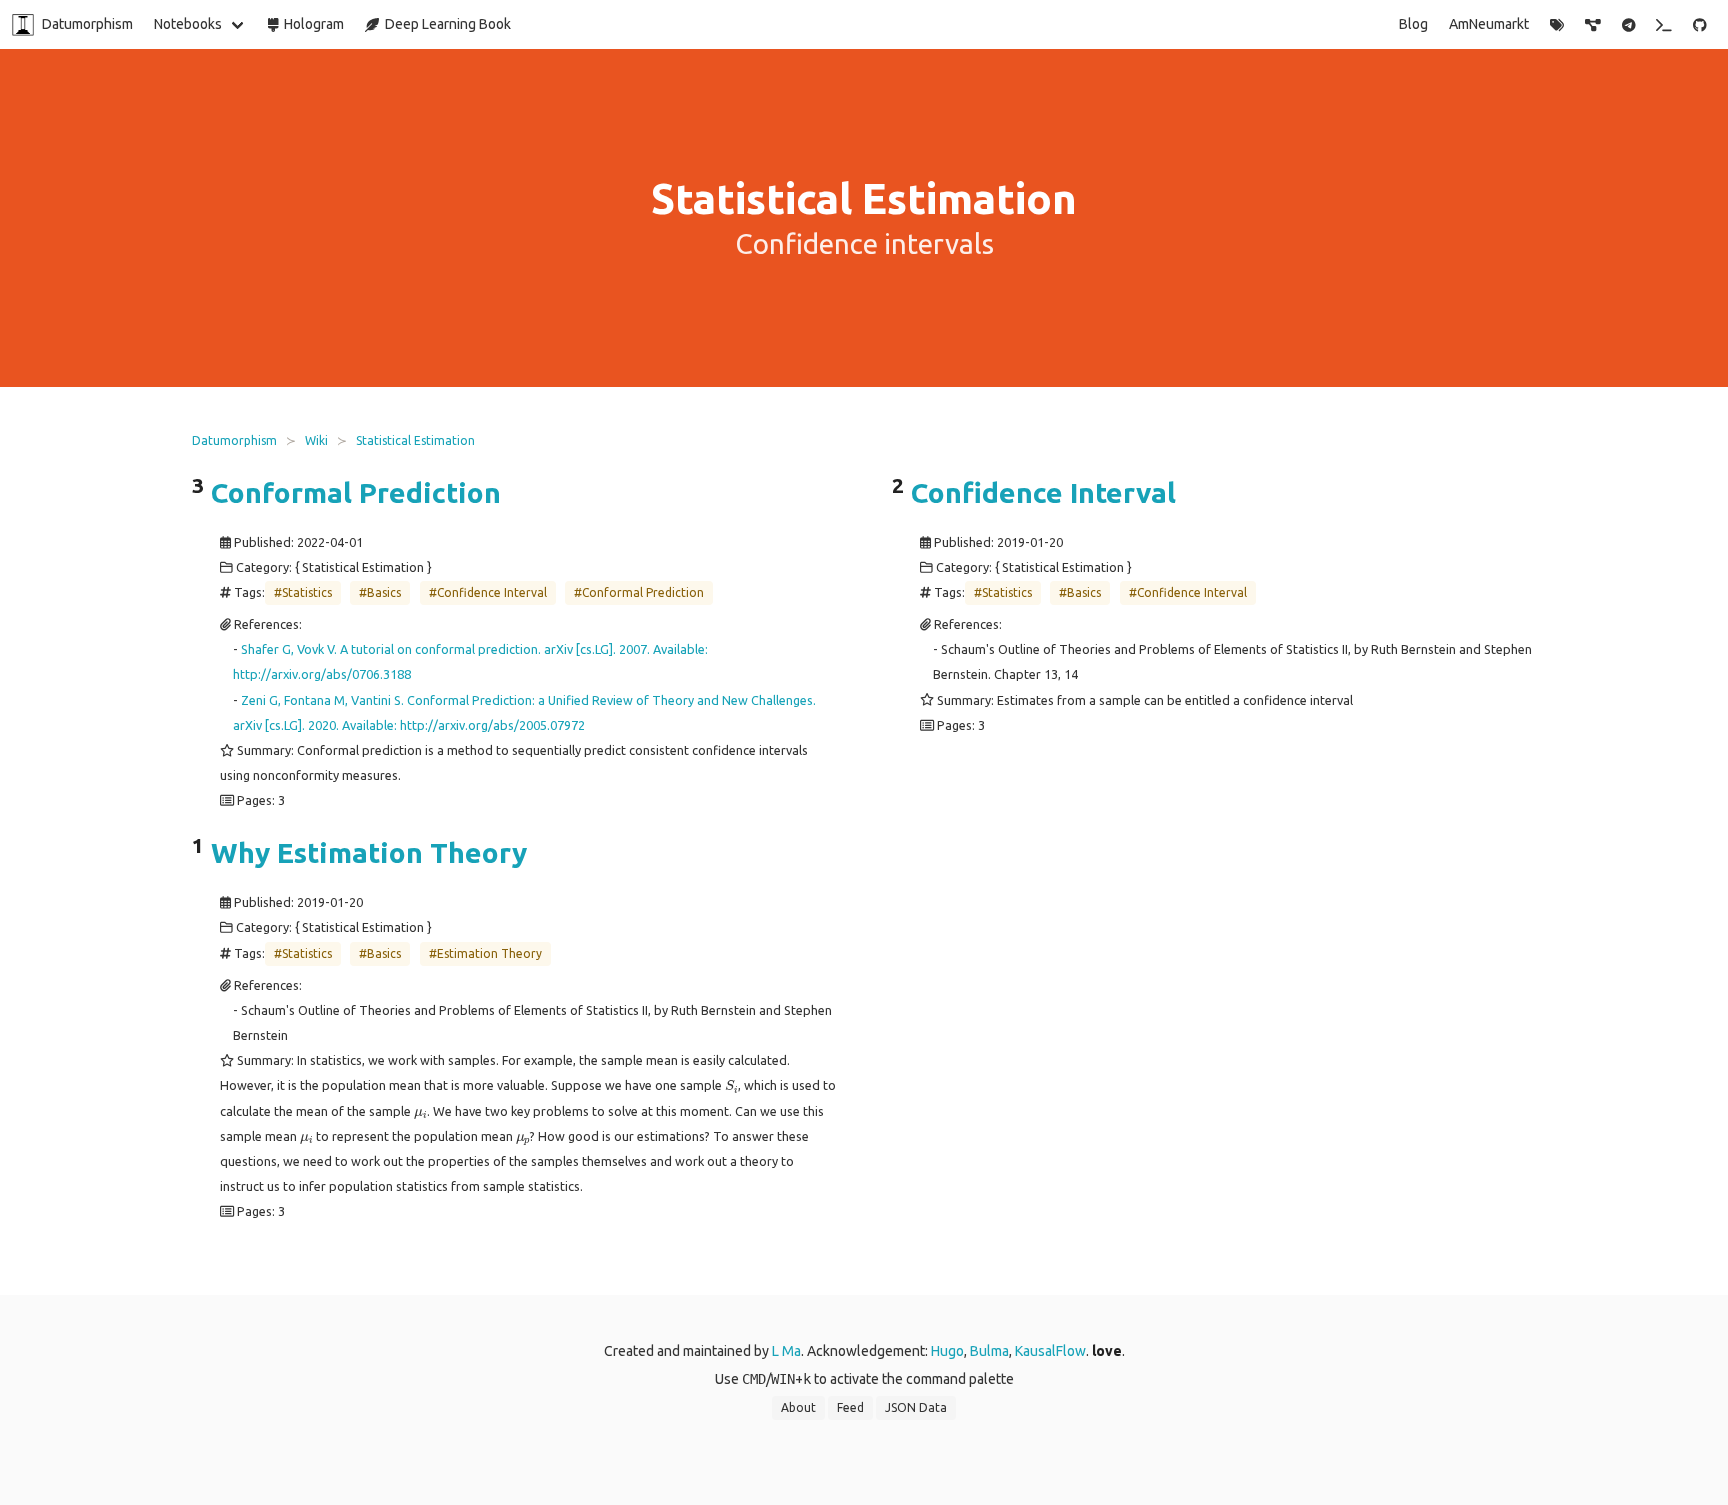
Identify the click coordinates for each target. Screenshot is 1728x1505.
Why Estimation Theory (369, 853)
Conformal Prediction (356, 492)
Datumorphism (87, 24)
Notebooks (188, 24)
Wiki (316, 440)
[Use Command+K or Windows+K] (1664, 25)
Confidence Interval (1043, 492)
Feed (850, 1407)
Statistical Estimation (415, 440)
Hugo (947, 1351)
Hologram (311, 24)
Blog (1413, 24)
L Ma (786, 1351)
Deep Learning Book (445, 24)
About (798, 1407)
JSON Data (916, 1407)
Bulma (989, 1351)
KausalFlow (1050, 1351)
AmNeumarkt (1489, 24)
